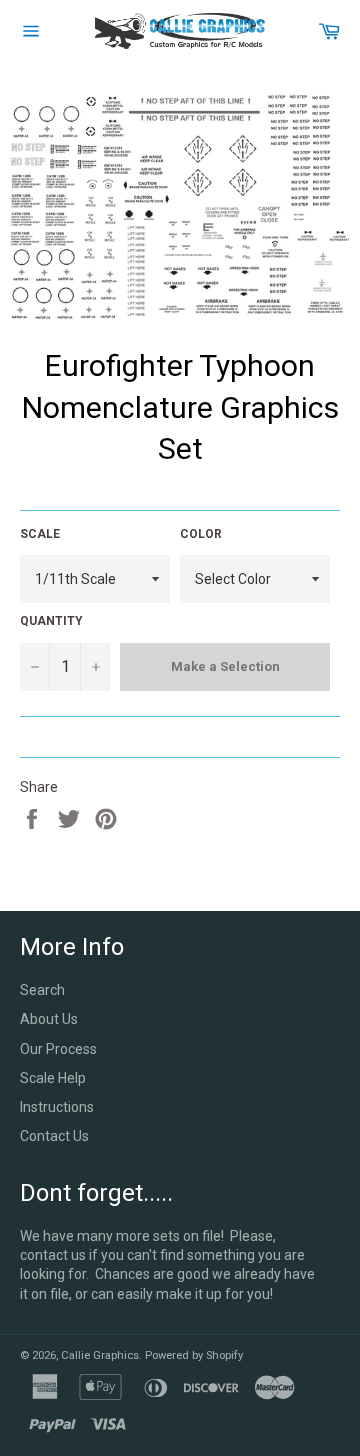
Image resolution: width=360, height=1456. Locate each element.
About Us (49, 1019)
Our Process (58, 1049)
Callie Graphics (100, 1355)
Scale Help (53, 1078)
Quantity (51, 621)
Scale (40, 534)
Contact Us (54, 1136)
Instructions (57, 1107)
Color (201, 534)
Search (42, 990)
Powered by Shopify (194, 1355)
